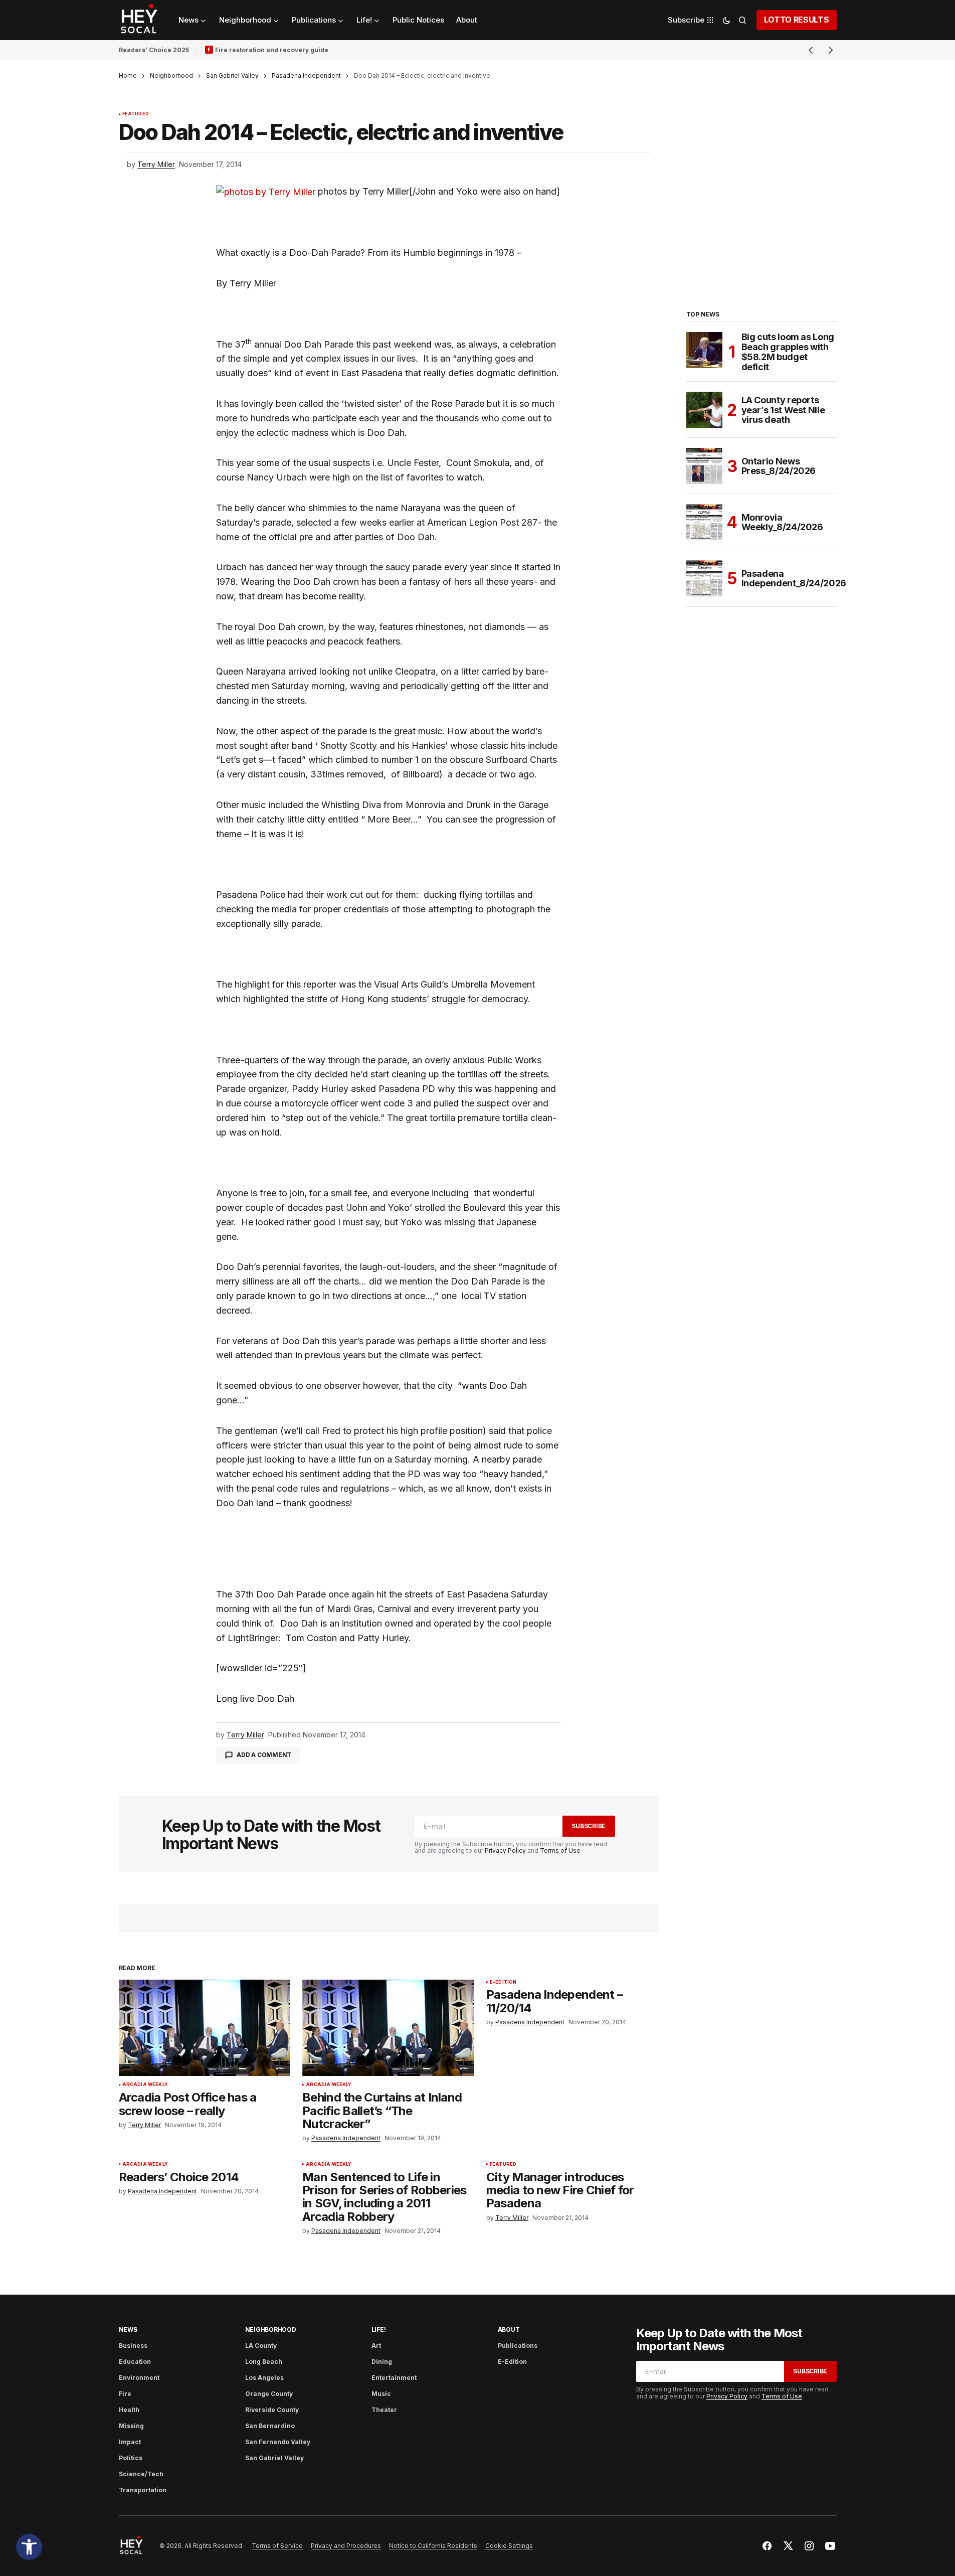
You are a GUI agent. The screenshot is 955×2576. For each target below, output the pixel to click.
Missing (131, 2426)
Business (133, 2346)
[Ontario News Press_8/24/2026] (704, 466)
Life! (379, 2329)
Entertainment (394, 2378)
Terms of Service (277, 2546)
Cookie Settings (509, 2546)
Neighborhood (171, 75)
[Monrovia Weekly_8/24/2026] (704, 522)
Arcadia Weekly (145, 2084)
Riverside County (272, 2410)
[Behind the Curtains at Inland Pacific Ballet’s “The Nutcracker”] (388, 2028)
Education (135, 2362)
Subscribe (589, 1826)
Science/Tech (141, 2474)
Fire (125, 2394)
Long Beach (264, 2362)
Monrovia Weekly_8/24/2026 (782, 522)
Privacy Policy (505, 1850)
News (128, 2329)
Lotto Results (797, 20)
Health (129, 2410)
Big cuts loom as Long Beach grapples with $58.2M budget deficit (788, 352)
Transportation (143, 2490)
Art (376, 2346)
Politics (131, 2458)
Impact (130, 2442)
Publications (518, 2346)
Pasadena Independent (306, 75)
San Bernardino (270, 2426)
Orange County (269, 2394)
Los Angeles (264, 2378)
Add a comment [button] (264, 1755)
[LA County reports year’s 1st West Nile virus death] (704, 410)
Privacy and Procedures (346, 2546)
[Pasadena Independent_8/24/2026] (704, 578)
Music (381, 2394)
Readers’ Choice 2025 (154, 50)
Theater (384, 2410)
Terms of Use (560, 1850)
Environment (139, 2378)
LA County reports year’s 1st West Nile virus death (783, 410)
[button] (29, 2547)
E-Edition (503, 1982)
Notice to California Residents (433, 2546)
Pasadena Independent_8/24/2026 (794, 579)
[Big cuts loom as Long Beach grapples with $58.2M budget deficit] (704, 350)
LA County (261, 2346)
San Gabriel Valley (232, 75)
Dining (382, 2362)
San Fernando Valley (278, 2442)
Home (128, 75)
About (509, 2329)
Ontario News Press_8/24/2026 (779, 466)
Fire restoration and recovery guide (272, 50)
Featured (136, 114)
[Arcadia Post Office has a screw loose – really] (205, 2028)
